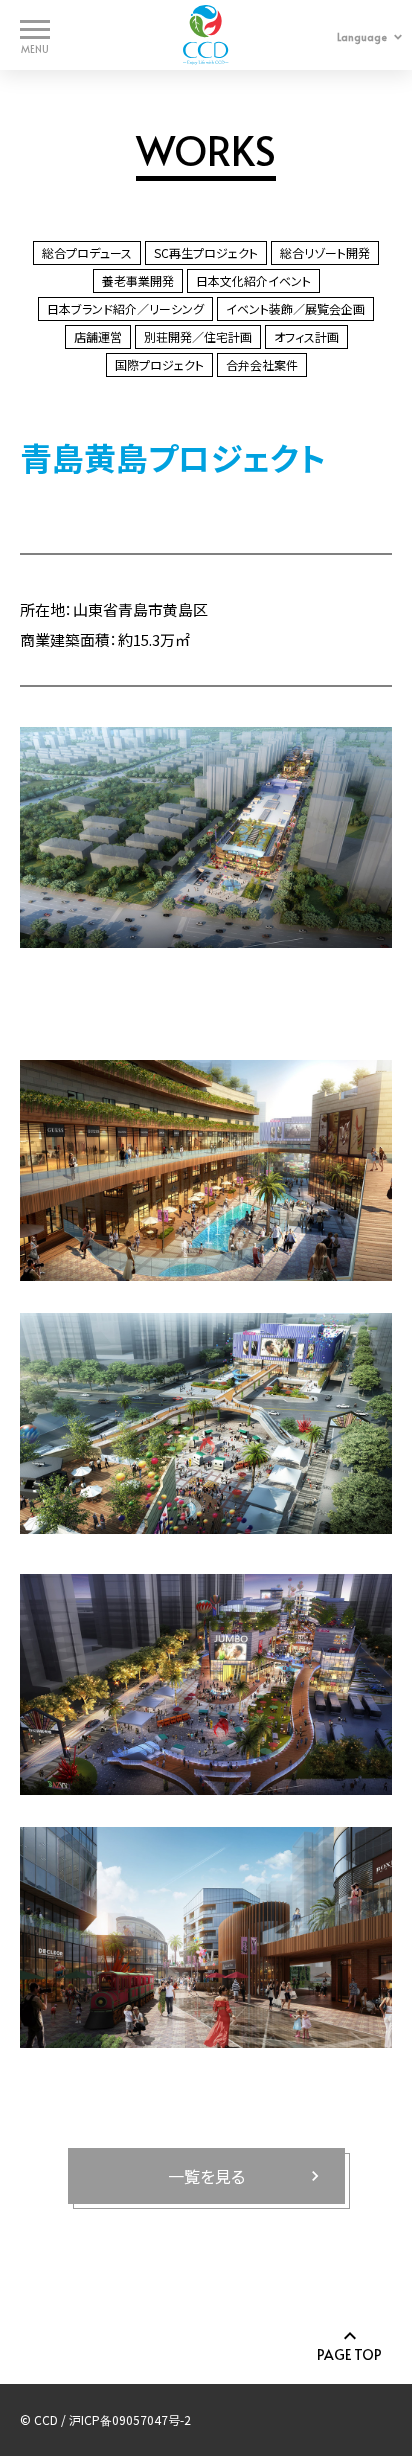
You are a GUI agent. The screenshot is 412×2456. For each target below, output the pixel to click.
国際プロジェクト (159, 364)
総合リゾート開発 (325, 252)
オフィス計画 (306, 336)
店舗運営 (98, 336)
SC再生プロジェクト (206, 252)
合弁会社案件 (262, 364)
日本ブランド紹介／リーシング (125, 308)
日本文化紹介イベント (253, 280)
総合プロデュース (87, 252)
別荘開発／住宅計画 (198, 336)
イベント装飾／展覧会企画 (295, 308)
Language (362, 37)
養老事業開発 (138, 280)
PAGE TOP (349, 2353)
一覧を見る (206, 2176)
